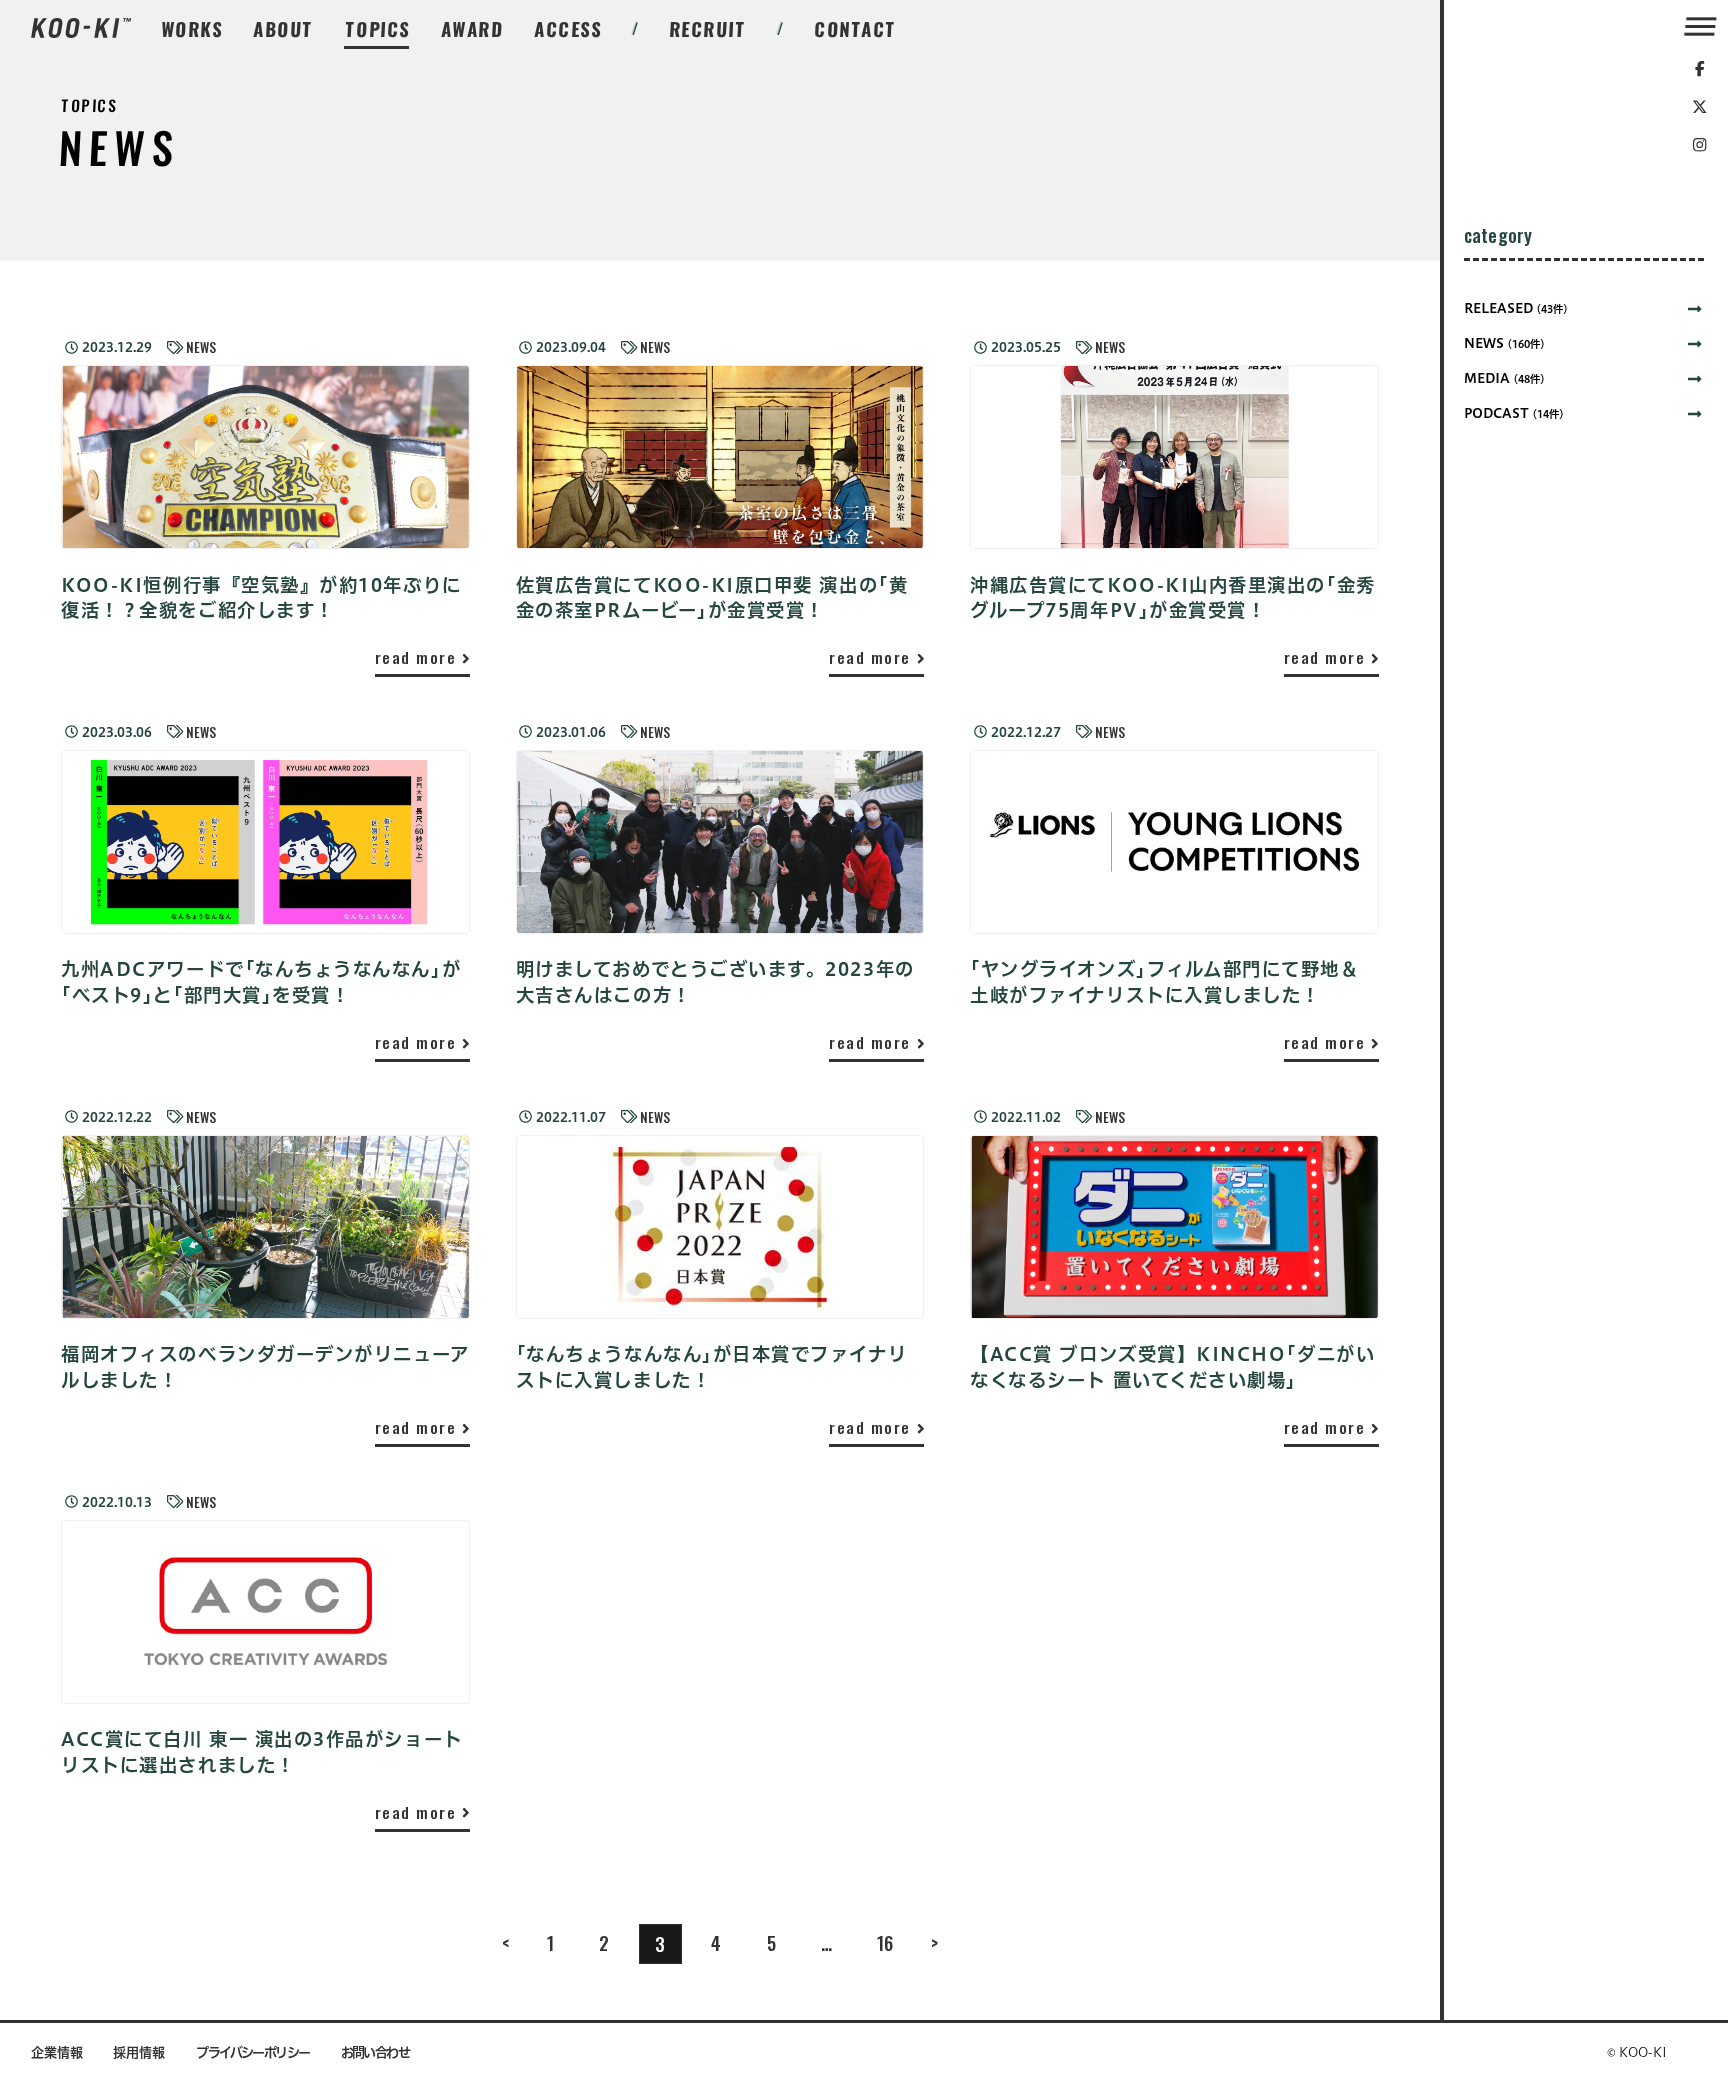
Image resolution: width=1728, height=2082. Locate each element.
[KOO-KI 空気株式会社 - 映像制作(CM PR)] (80, 29)
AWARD (472, 28)
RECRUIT (708, 28)
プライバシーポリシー (253, 2052)
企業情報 (57, 2052)
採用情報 (139, 2052)
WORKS (192, 28)
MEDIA (1504, 378)
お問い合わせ (375, 2052)
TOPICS (377, 28)
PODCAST (1514, 413)
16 (885, 1942)
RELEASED (1516, 308)
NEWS (201, 347)
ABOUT (284, 28)
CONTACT (856, 28)
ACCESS (568, 28)
